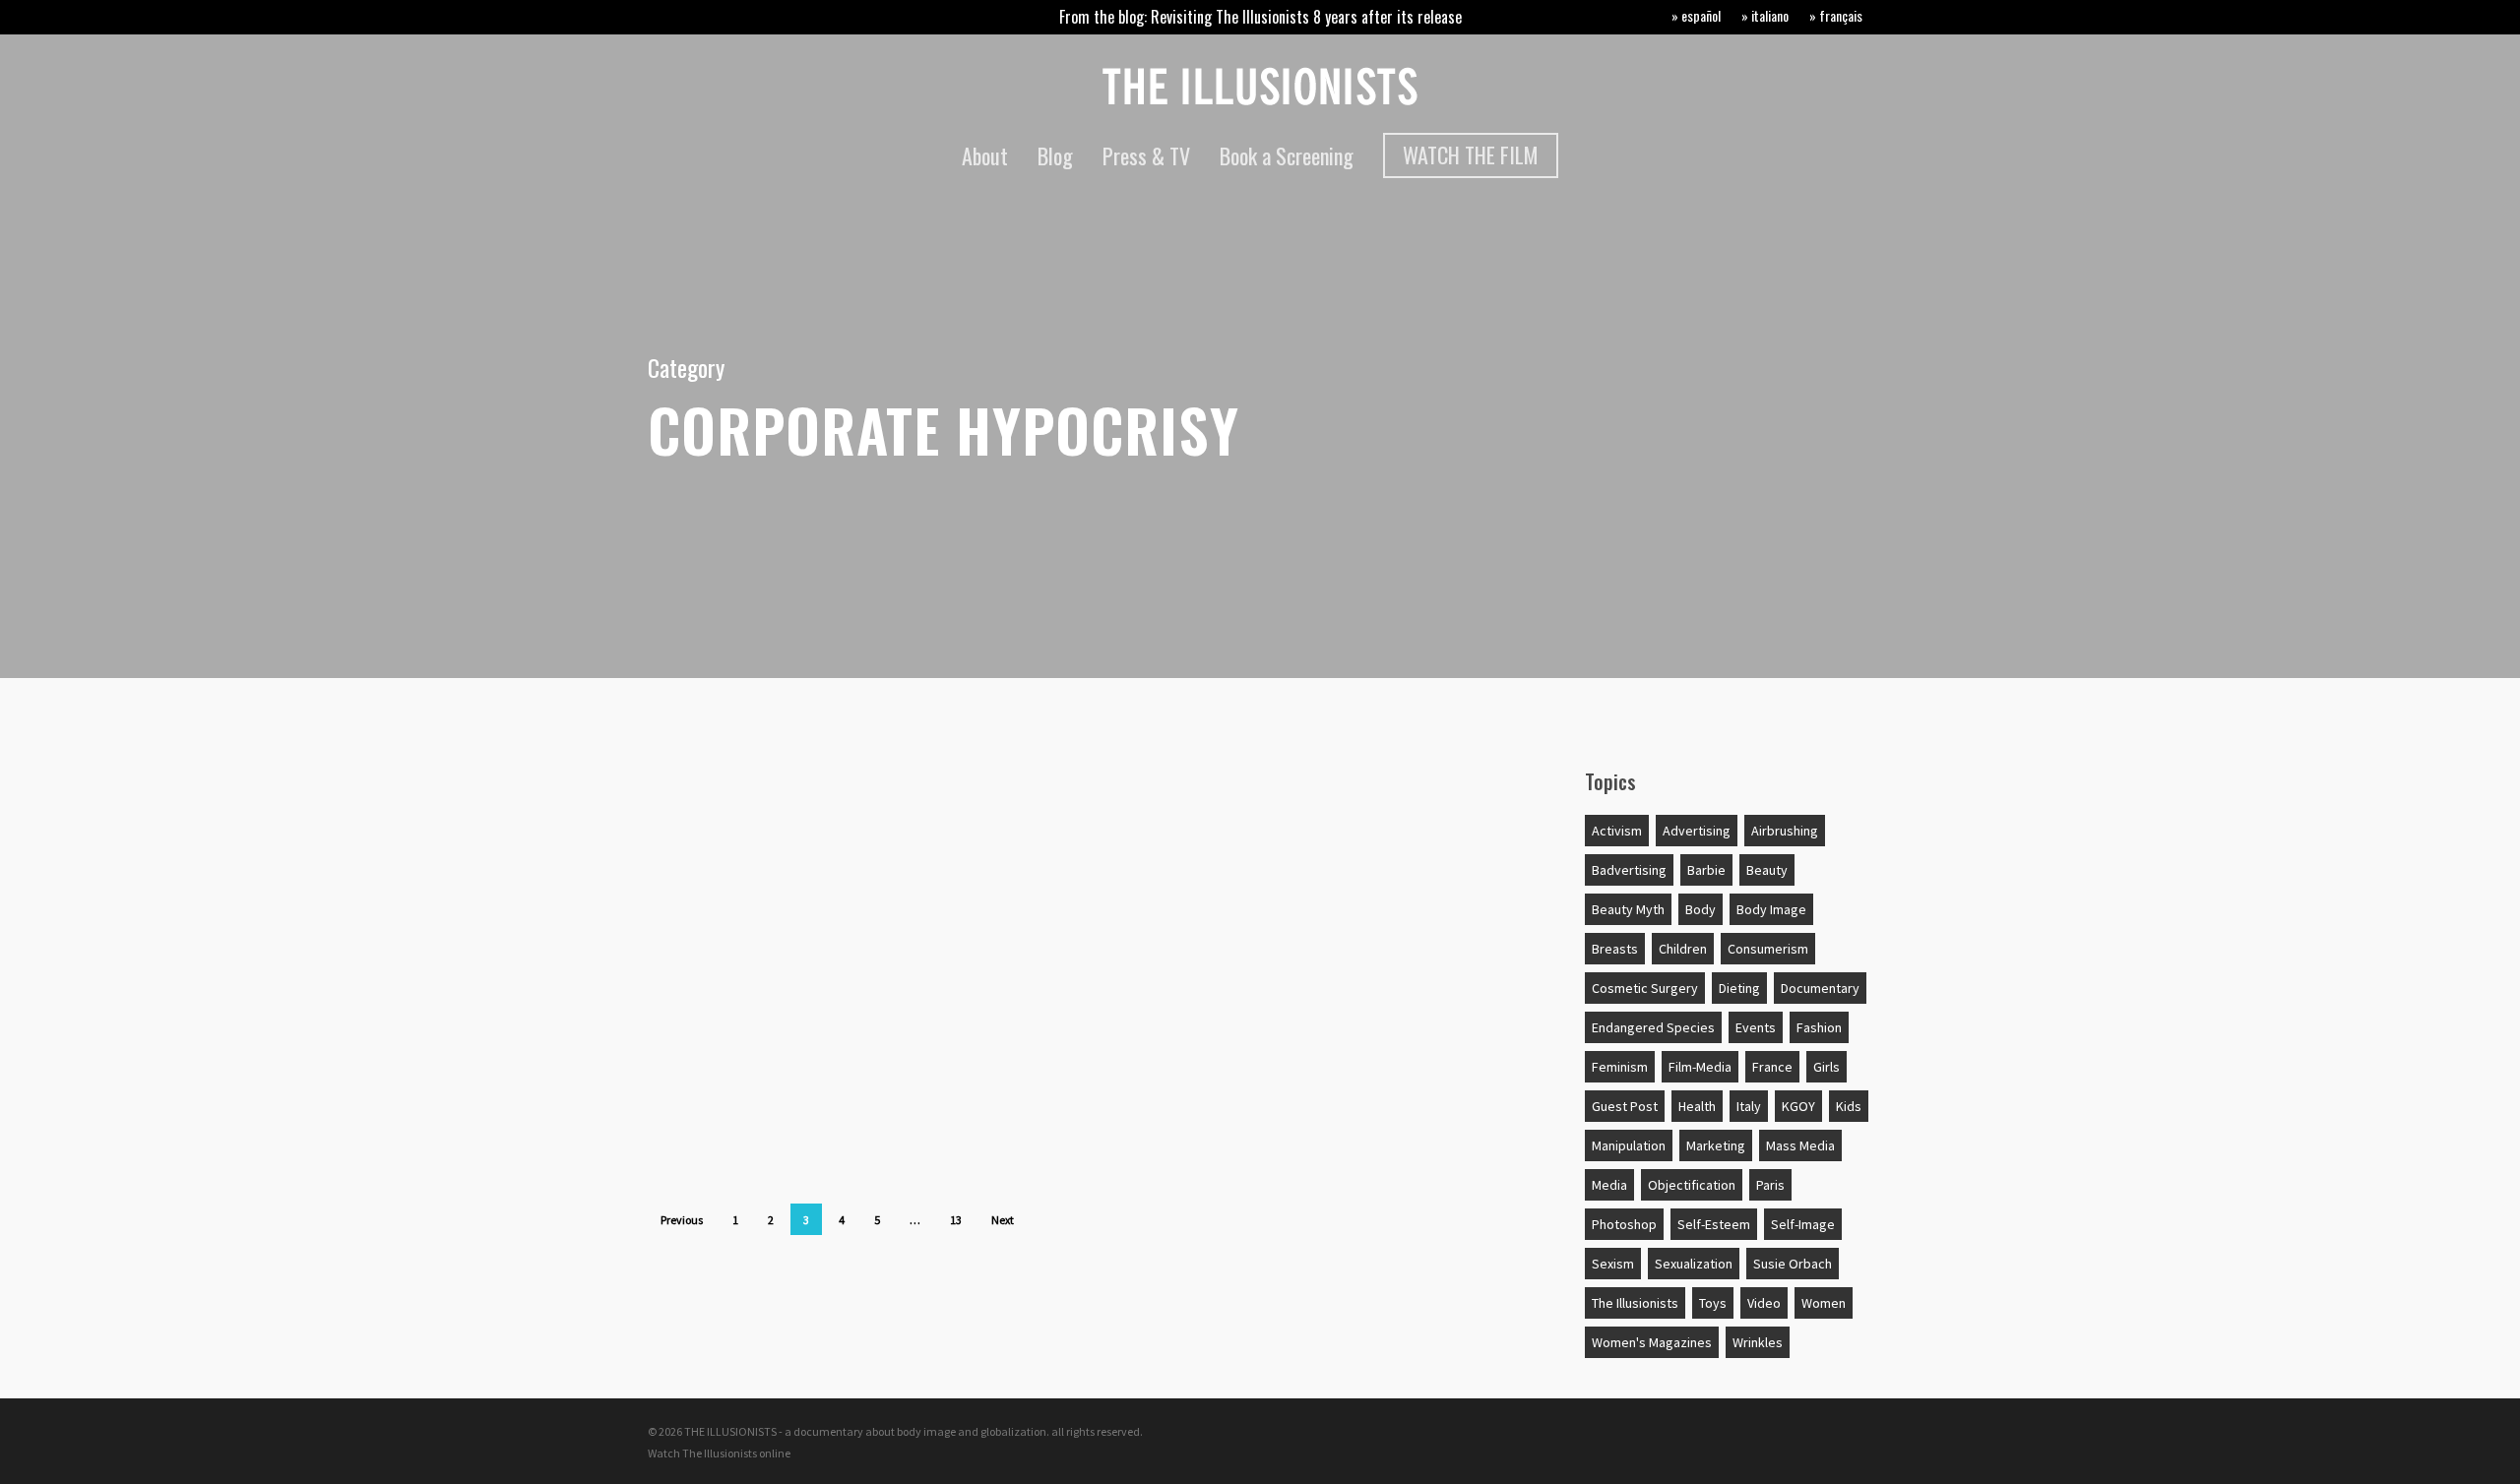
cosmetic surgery (1645, 988)
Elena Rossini (720, 837)
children (1683, 949)
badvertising (1629, 870)
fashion (1819, 1027)
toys (1713, 1303)
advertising (1697, 831)
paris (1770, 1185)
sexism (1613, 1264)
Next (1003, 1220)
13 (956, 1220)
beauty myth (1628, 909)
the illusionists (1635, 1303)
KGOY (1798, 1106)
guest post (1625, 1106)
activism (1617, 831)
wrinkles (1758, 1342)
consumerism (1768, 949)
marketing (1716, 1145)
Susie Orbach (1793, 1264)
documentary (1820, 988)
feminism (1620, 1067)
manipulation (1629, 1145)
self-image (1803, 1224)
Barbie (1706, 870)
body (698, 895)
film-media (1700, 1067)
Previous (682, 1220)
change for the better (771, 991)
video (1764, 1303)
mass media (1800, 1145)
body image (1771, 909)
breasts (1615, 949)
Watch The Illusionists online (719, 1453)
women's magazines (1652, 1342)
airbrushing (1785, 831)
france (1772, 1067)
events (1756, 1027)
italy (1749, 1106)
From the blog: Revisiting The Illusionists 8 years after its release (1260, 17)
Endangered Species (1653, 1027)
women (1824, 1303)
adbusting (720, 798)
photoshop (1624, 1224)
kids (1849, 1106)
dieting (1739, 988)
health (1697, 1106)
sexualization (1694, 1264)
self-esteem (1714, 1224)
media (1609, 1185)
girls (1827, 1067)
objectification (1692, 1185)
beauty (1767, 870)
